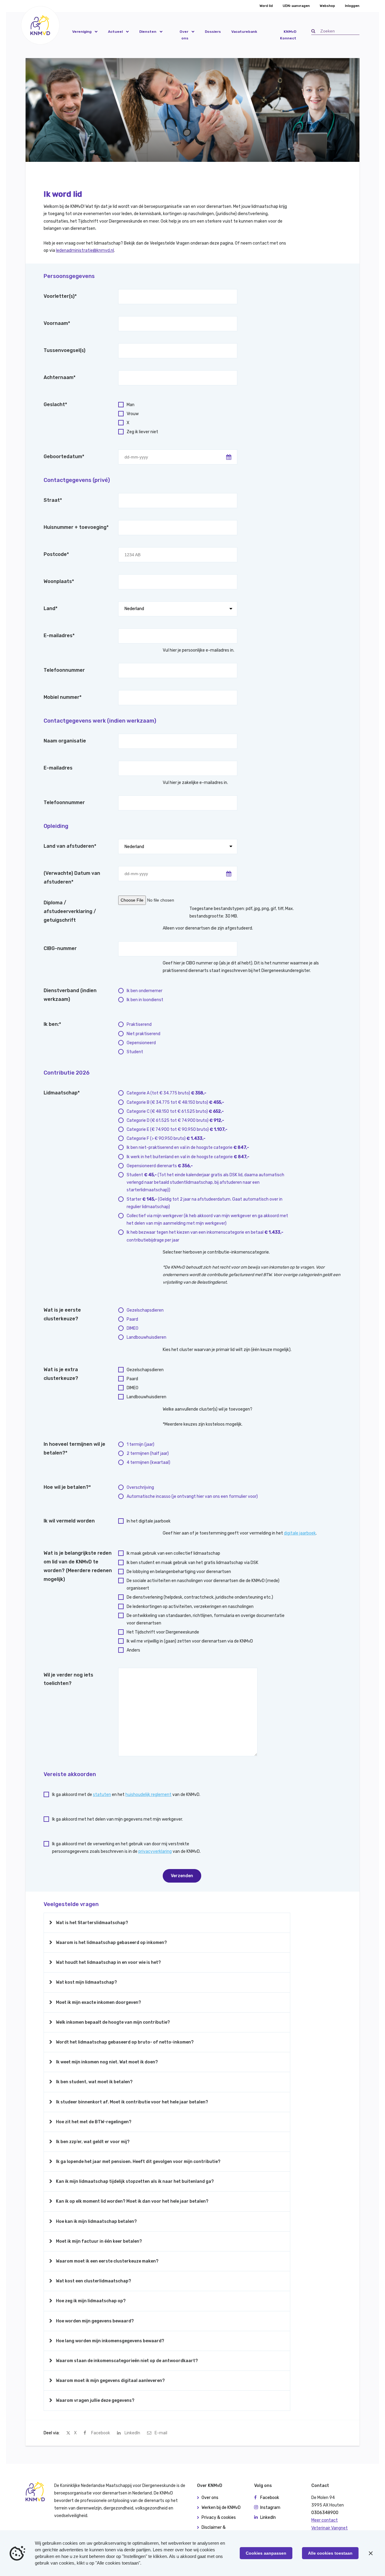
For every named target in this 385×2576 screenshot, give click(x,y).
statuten (102, 1795)
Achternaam (60, 377)
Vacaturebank (244, 32)
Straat (53, 500)
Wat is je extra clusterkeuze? (61, 1374)
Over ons (184, 35)
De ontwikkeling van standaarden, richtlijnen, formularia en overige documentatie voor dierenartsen (206, 1619)
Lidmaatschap (62, 1093)
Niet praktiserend (143, 1034)
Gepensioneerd (141, 1043)
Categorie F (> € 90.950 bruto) (166, 1138)
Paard (132, 1319)
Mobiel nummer (63, 697)
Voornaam (57, 323)
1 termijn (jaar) (140, 1444)
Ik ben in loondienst (145, 1000)
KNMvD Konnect (288, 35)
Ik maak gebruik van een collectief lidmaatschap (173, 1553)
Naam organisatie (65, 741)
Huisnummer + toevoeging (76, 527)
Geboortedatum (64, 457)
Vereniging (82, 32)
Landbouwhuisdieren (146, 1337)
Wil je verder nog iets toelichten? (68, 1679)
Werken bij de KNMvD (221, 2508)
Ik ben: (52, 1024)
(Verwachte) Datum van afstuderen (72, 878)
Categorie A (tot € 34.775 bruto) (166, 1093)
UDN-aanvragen (296, 6)
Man (131, 405)
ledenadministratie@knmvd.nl (85, 250)
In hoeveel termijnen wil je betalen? (74, 1448)
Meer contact (325, 2520)
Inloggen (352, 6)
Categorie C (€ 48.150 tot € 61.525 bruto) (175, 1111)
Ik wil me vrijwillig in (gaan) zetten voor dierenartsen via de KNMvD (190, 1641)
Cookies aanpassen (266, 2553)
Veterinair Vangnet (330, 2528)
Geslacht (55, 404)
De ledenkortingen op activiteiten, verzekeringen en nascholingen (190, 1607)
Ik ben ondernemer (145, 991)
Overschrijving (140, 1487)
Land (51, 608)
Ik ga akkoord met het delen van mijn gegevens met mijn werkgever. (117, 1819)
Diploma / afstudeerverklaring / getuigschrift (70, 911)
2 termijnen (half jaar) (148, 1453)
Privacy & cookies (219, 2517)
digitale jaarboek (300, 1533)
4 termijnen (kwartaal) (148, 1462)
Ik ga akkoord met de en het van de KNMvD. (126, 1795)
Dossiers (213, 32)
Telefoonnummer (64, 670)
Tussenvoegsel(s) (65, 350)
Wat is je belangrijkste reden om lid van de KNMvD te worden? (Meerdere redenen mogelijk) (78, 1566)
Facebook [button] (270, 2498)
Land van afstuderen (70, 846)
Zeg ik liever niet (142, 432)
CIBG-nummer (60, 948)
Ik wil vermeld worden (69, 1521)
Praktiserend (139, 1024)
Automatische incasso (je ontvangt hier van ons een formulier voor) (192, 1496)
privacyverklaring (155, 1851)
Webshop (327, 6)
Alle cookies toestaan (330, 2553)
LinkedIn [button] (268, 2517)
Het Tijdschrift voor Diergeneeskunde (163, 1632)
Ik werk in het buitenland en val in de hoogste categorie (188, 1157)
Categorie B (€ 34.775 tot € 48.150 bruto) (175, 1102)
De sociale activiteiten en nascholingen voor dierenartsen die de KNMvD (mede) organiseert (203, 1584)
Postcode (56, 554)
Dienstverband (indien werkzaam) (70, 995)
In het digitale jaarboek (149, 1521)
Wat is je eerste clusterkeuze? (62, 1314)
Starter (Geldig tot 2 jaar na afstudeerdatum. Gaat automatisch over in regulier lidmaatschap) (205, 1203)
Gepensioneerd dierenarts (160, 1166)
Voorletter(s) (60, 296)
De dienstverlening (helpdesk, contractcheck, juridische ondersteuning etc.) (200, 1597)
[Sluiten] (371, 2553)
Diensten (148, 32)
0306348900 (325, 2513)
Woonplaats (59, 581)
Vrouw (133, 414)
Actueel (115, 32)
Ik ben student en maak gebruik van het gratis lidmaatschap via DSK (192, 1563)
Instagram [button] (270, 2508)
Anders (133, 1650)
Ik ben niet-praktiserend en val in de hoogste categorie (188, 1148)
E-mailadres (59, 636)
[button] (40, 25)
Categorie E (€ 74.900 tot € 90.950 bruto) (177, 1129)
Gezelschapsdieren (145, 1310)
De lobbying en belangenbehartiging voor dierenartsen (179, 1572)
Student (135, 1052)
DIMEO (132, 1328)
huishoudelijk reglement (148, 1795)
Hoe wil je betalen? (67, 1487)
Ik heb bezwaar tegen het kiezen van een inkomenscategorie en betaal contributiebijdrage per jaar (205, 1236)
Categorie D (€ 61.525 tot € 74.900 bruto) (175, 1120)
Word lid (266, 6)
